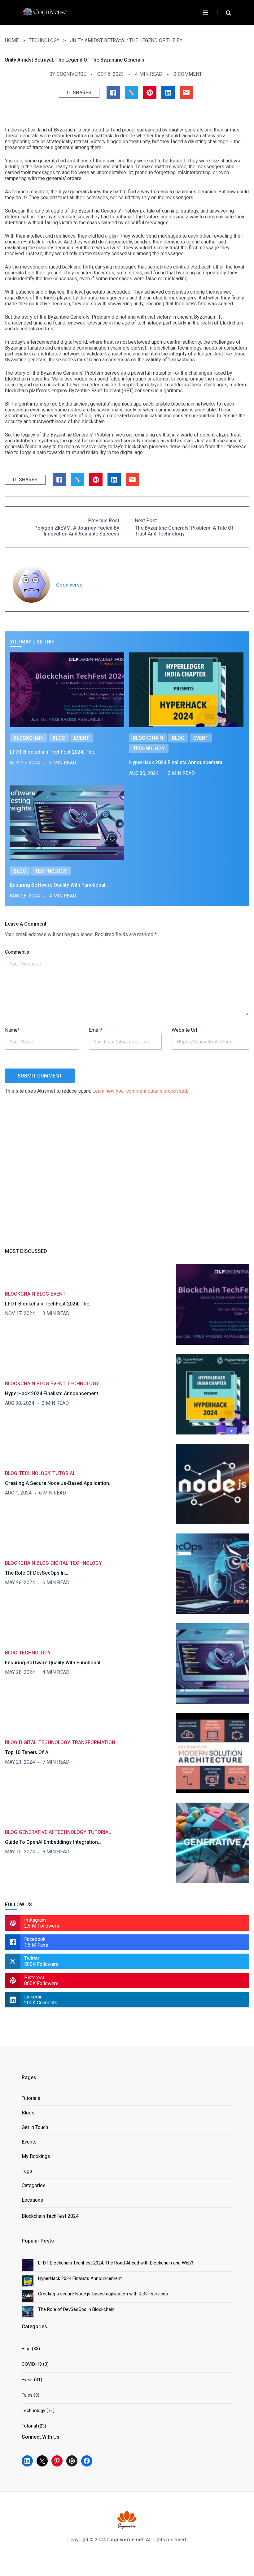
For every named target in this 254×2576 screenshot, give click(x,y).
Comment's (17, 952)
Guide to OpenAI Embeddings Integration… (53, 1842)
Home (12, 40)
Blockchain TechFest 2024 (50, 2216)
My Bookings (36, 2157)
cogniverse (71, 74)
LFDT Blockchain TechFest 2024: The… (54, 752)
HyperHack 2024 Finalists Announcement (176, 762)
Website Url (184, 1030)
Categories (34, 2186)
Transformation (94, 1742)
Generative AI (36, 1832)
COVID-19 (32, 2364)
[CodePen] (72, 2461)
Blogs (28, 2113)
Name (12, 1030)
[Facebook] (87, 2461)
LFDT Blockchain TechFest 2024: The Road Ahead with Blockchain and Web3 (116, 2263)
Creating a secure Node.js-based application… (59, 1483)
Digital (59, 1563)
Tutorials (31, 2099)
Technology (44, 40)
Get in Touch (35, 2128)
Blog (59, 738)
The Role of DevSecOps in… (37, 1573)
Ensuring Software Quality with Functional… (59, 885)
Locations (32, 2200)
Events (29, 2142)
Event (82, 738)
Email (96, 1030)
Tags (27, 2171)
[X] (42, 2461)
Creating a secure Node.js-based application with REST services (103, 2294)
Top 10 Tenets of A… (28, 1752)
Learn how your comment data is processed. (140, 1091)
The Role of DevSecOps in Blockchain (76, 2309)
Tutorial (64, 1473)
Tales (27, 2395)
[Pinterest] (57, 2461)
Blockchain (29, 738)
